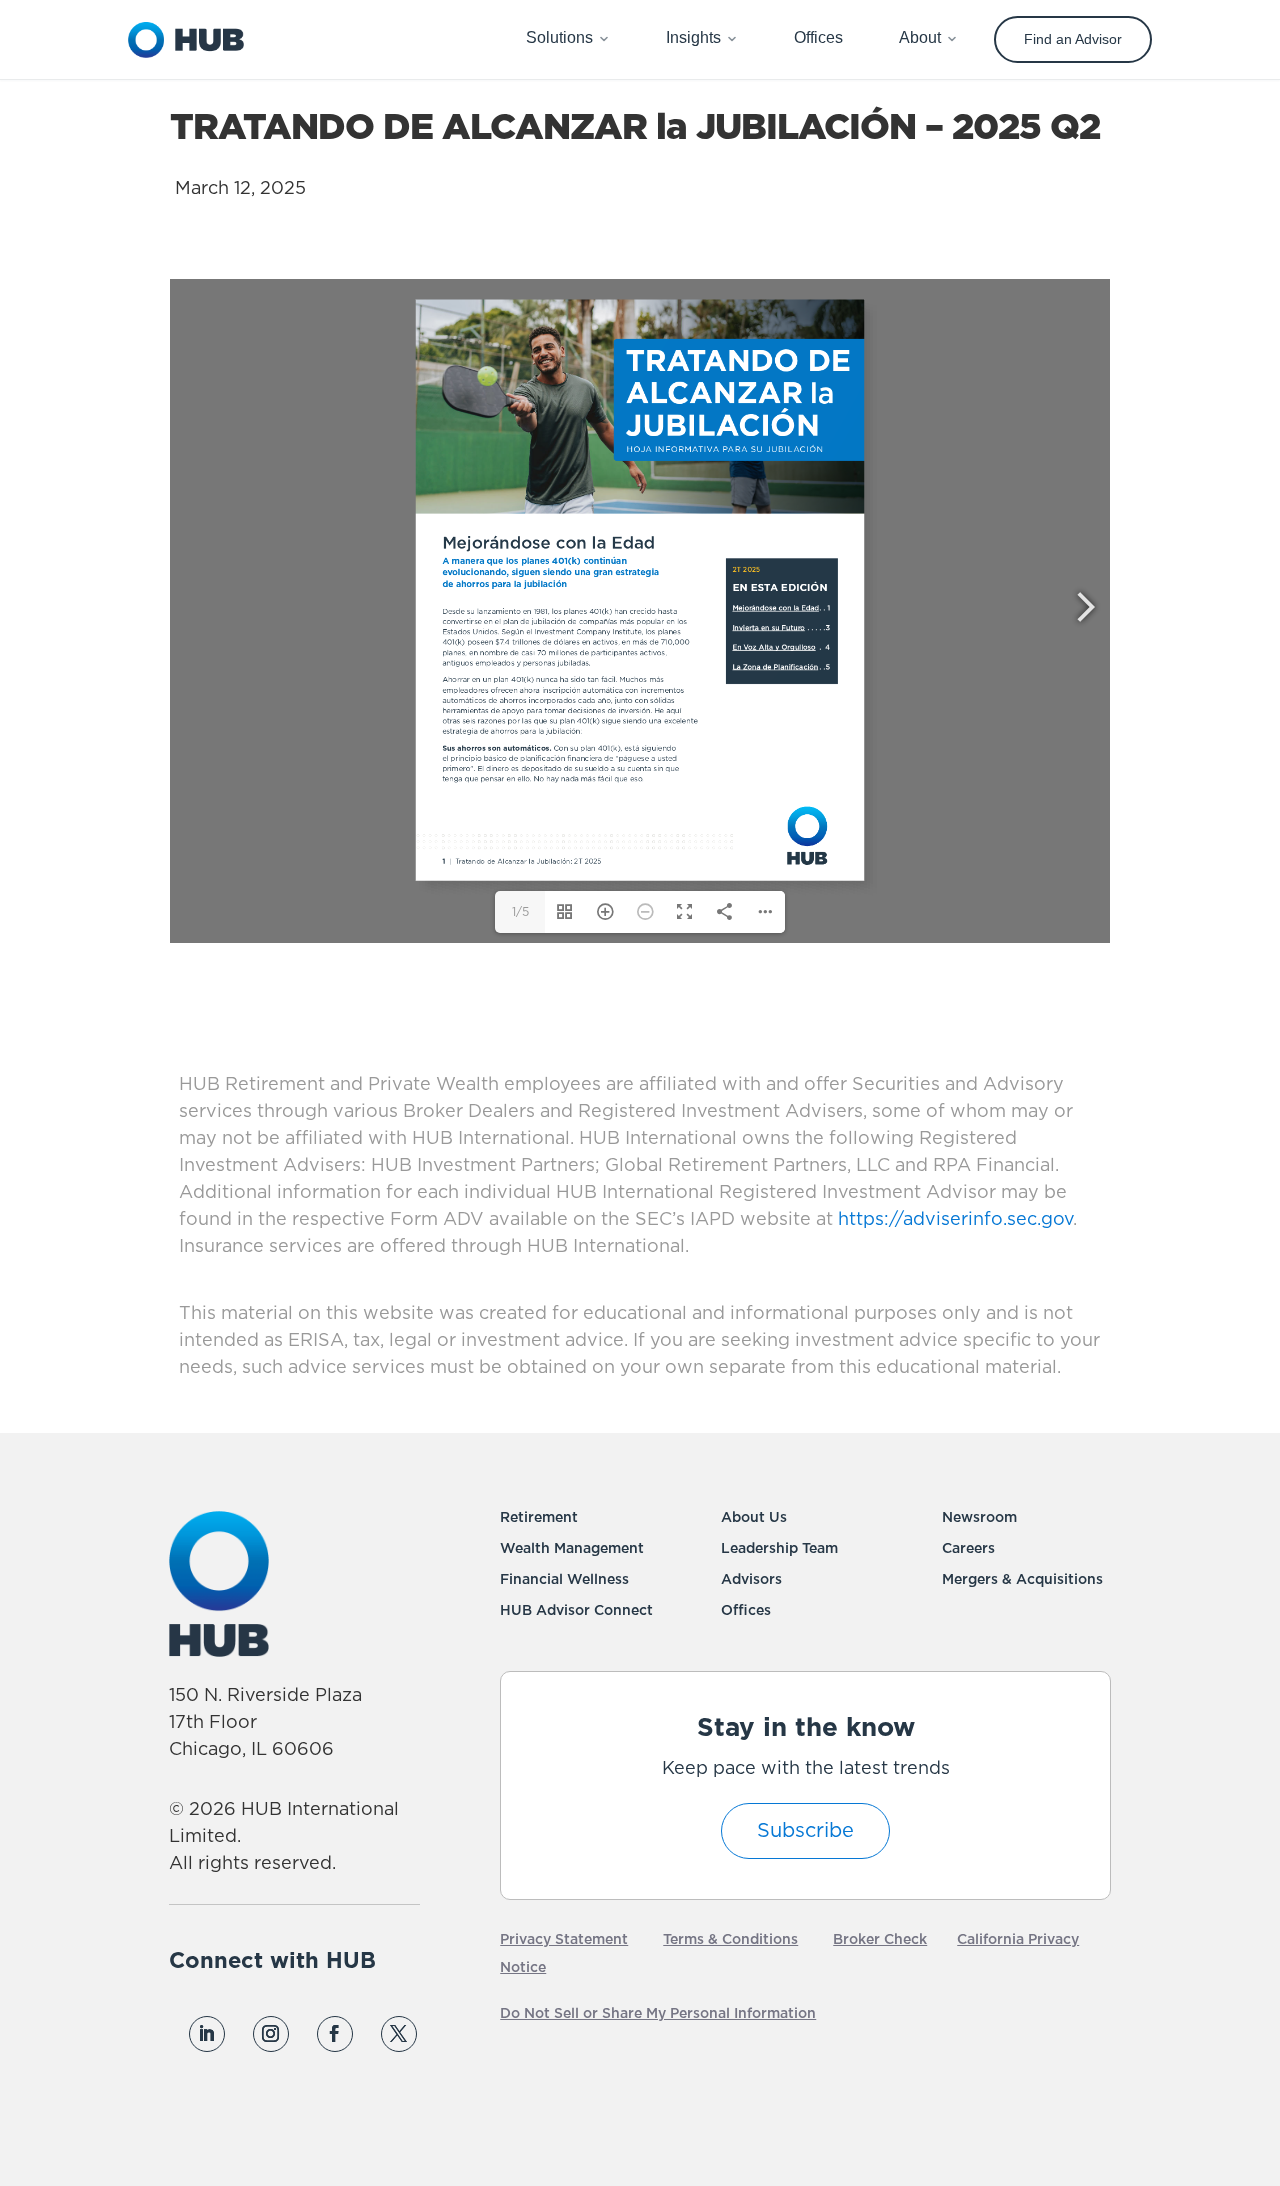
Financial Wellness (564, 1580)
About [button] (920, 37)
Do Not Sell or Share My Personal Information (658, 2014)
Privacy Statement (564, 1940)
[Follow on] (206, 2080)
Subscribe (805, 1831)
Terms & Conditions (730, 1940)
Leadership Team (779, 1549)
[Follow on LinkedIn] (207, 2034)
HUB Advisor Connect (576, 1611)
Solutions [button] (559, 37)
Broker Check (880, 1940)
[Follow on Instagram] (271, 2034)
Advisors (751, 1580)
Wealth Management (572, 1549)
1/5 (520, 912)
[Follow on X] (399, 2034)
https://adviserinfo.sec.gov (953, 1220)
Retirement (539, 1518)
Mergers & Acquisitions (1022, 1580)
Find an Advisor (1073, 39)
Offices (746, 1611)
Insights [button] (693, 37)
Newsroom (979, 1518)
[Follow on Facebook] (335, 2034)
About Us (754, 1518)
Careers (968, 1549)
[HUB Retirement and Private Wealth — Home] (186, 40)
